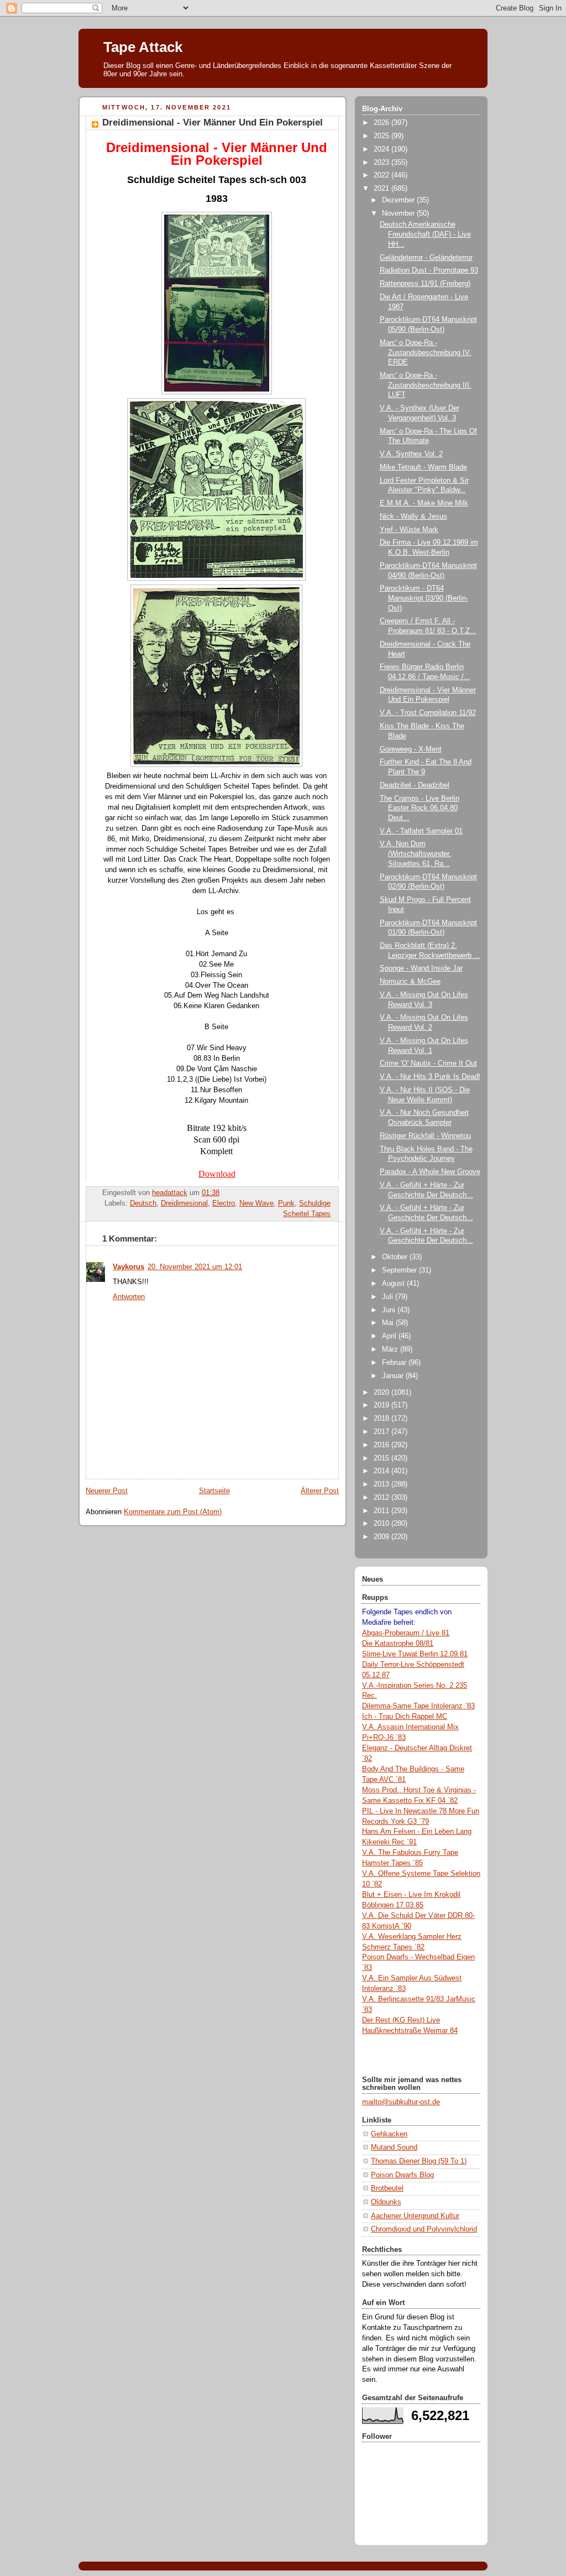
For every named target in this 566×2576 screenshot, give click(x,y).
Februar (395, 1363)
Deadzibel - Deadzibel (415, 785)
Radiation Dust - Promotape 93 (429, 270)
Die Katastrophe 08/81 (398, 1644)
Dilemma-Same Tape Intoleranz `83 (418, 1706)
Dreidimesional (184, 1203)
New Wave (256, 1203)
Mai (389, 1323)
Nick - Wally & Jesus (413, 517)
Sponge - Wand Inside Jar (421, 968)
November (399, 213)
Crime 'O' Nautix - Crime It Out (428, 1063)
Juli (389, 1297)
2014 (382, 1471)
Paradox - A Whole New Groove (430, 1172)
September (400, 1270)
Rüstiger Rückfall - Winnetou (425, 1136)
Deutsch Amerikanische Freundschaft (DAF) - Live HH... (425, 234)
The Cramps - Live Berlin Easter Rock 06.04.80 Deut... (420, 808)
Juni (390, 1310)
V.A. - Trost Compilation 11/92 (428, 713)
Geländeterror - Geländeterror (426, 258)
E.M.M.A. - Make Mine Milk (424, 503)
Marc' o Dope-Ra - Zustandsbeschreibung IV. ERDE (426, 353)
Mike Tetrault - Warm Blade (423, 467)
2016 (382, 1445)
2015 (382, 1458)
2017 (382, 1432)
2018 (382, 1419)
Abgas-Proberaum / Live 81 (406, 1633)
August (394, 1284)
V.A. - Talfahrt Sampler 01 (421, 831)
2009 (382, 1537)
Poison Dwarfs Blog (402, 2175)
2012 (382, 1498)
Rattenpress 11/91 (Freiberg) (425, 284)
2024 (382, 149)
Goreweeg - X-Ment (411, 749)
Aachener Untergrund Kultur (415, 2216)
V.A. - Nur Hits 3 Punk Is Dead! (430, 1077)
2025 (382, 136)
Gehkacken (389, 2134)
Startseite (214, 1491)
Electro (224, 1203)
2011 (382, 1511)
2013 (382, 1484)
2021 (382, 189)
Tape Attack (143, 47)
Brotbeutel (387, 2188)
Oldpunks (386, 2202)
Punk (286, 1203)
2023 (382, 163)
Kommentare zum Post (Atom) (173, 1512)
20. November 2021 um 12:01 (195, 1267)
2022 (382, 175)
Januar (394, 1376)
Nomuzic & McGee (410, 982)
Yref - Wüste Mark (409, 530)
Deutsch (143, 1203)
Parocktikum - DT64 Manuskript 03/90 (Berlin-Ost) (424, 598)
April (390, 1336)
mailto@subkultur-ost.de (401, 2102)
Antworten (129, 1297)
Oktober (396, 1257)
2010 (382, 1524)
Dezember (399, 200)
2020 (382, 1393)
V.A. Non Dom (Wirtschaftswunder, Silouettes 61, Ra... (415, 854)
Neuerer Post (107, 1491)
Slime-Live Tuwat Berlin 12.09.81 (415, 1654)
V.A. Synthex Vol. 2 (411, 454)
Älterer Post (320, 1491)
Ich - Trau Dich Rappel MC (405, 1717)
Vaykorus (129, 1267)
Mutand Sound (394, 2147)
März (391, 1349)
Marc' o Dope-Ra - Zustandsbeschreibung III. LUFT (426, 385)
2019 (382, 1405)
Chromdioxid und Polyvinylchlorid (424, 2229)
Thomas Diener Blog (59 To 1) (419, 2161)
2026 (382, 123)
